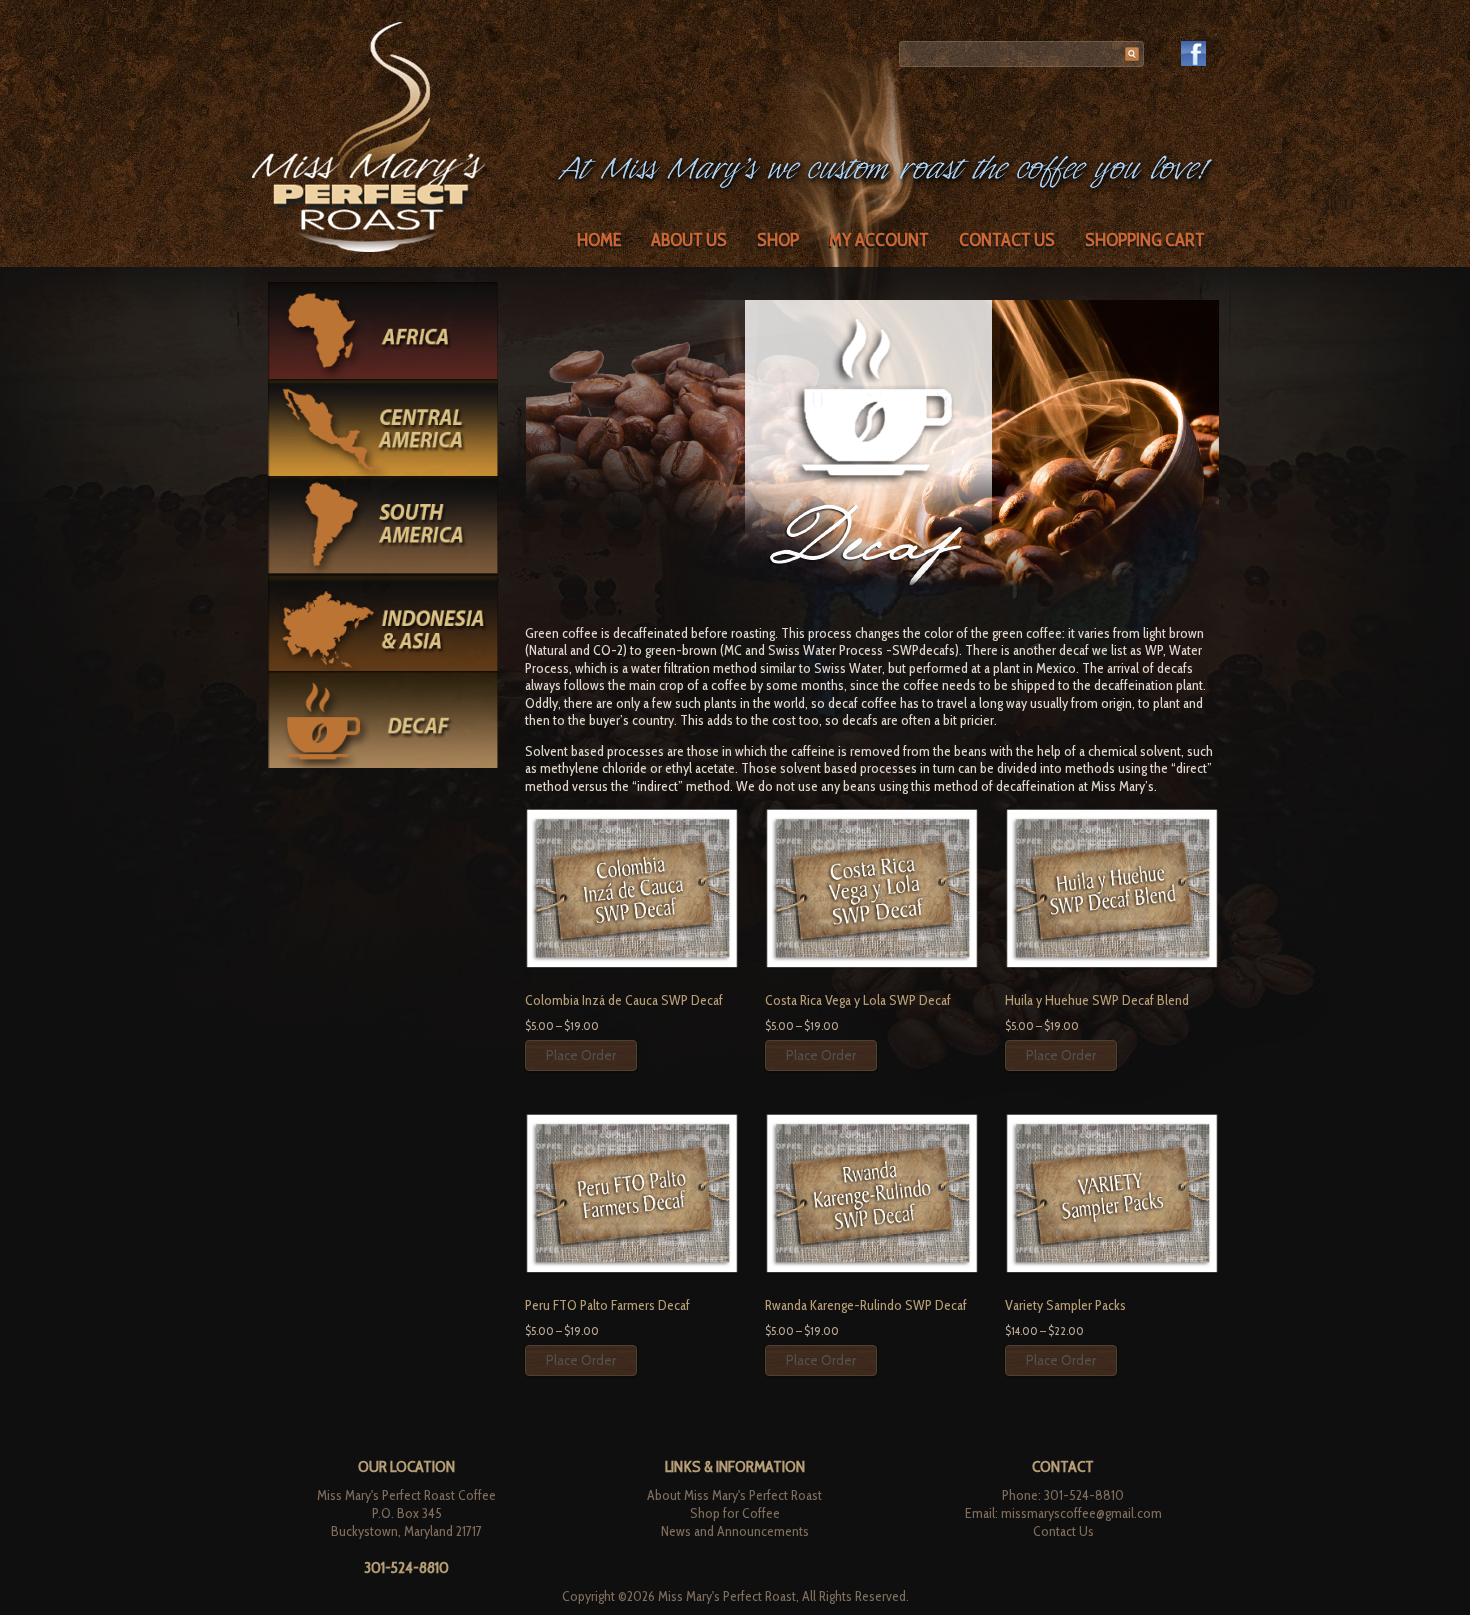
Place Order (581, 1055)
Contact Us (1007, 240)
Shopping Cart (1145, 240)
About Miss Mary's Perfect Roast (734, 1495)
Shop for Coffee (735, 1513)
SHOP (778, 240)
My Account (879, 240)
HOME (599, 240)
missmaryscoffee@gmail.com (1081, 1513)
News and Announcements (735, 1531)
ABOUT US (689, 240)
